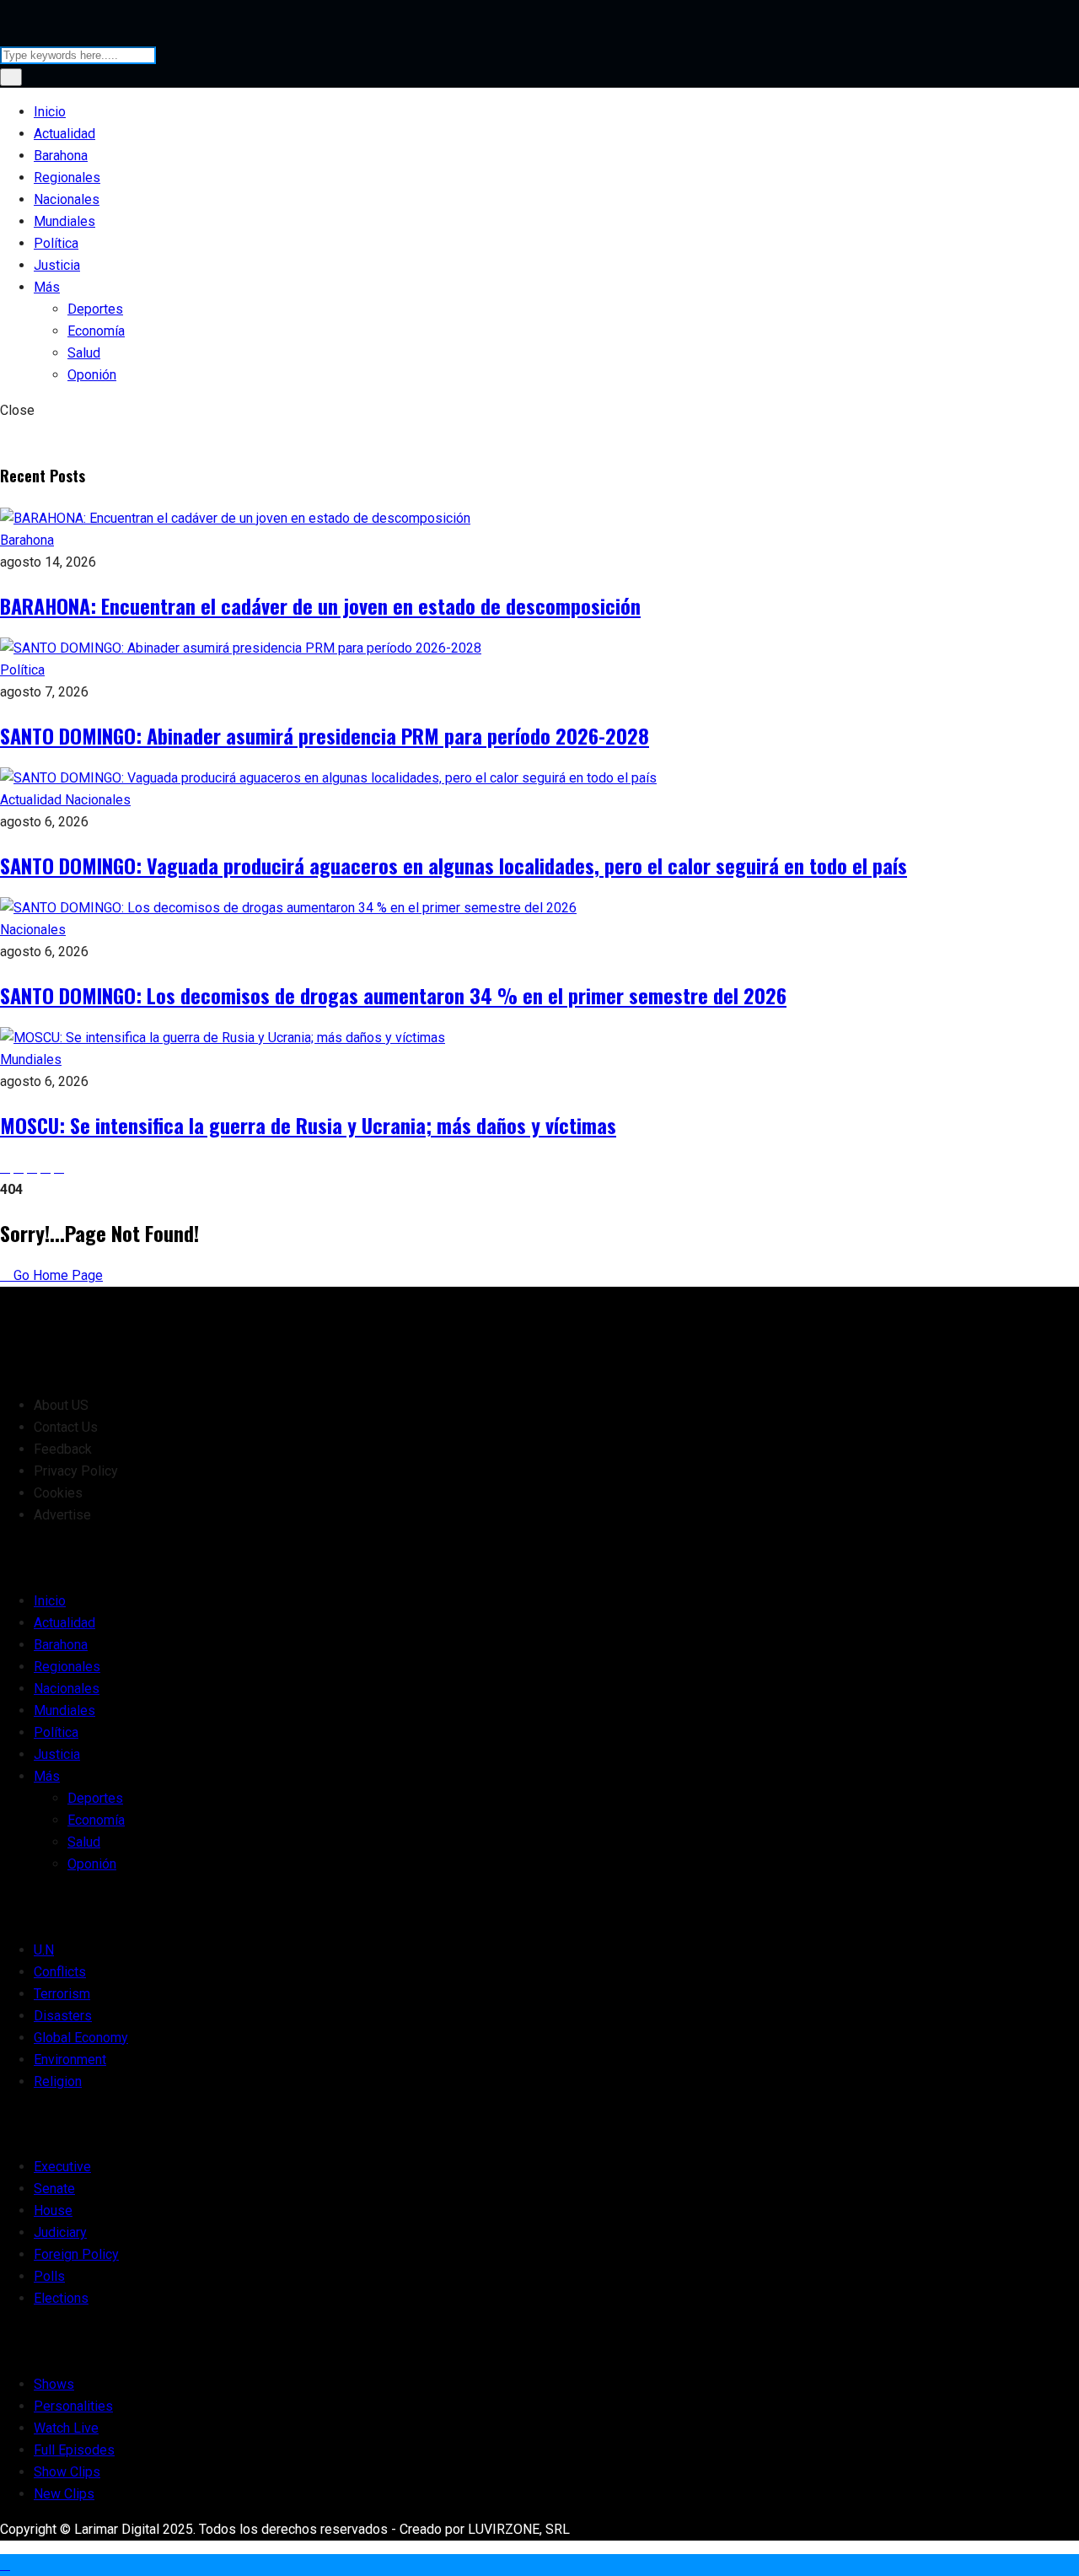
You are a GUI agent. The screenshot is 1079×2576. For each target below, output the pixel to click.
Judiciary (60, 2232)
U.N (44, 1950)
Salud (84, 353)
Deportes (95, 309)
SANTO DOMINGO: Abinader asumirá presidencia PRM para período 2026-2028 (325, 735)
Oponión (92, 375)
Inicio (50, 112)
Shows (54, 2384)
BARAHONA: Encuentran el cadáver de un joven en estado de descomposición (320, 605)
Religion (58, 2081)
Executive (62, 2167)
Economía (96, 331)
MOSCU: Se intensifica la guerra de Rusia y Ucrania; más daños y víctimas (308, 1125)
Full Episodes (74, 2450)
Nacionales (67, 199)
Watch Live (66, 2428)
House (53, 2210)
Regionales (67, 177)
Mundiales (64, 221)
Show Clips (67, 2472)
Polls (49, 2276)
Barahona (61, 156)
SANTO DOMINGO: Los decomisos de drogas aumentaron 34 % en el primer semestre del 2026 (393, 995)
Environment (70, 2060)
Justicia (57, 265)
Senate (54, 2189)
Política (56, 243)
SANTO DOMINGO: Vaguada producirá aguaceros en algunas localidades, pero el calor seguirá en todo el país (454, 865)
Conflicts (60, 1972)
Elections (61, 2298)
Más (47, 287)
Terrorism (62, 1994)
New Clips (64, 2494)
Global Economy (81, 2038)
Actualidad (64, 134)
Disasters (63, 2016)
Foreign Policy (76, 2254)
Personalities (73, 2406)
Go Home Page (56, 1275)
